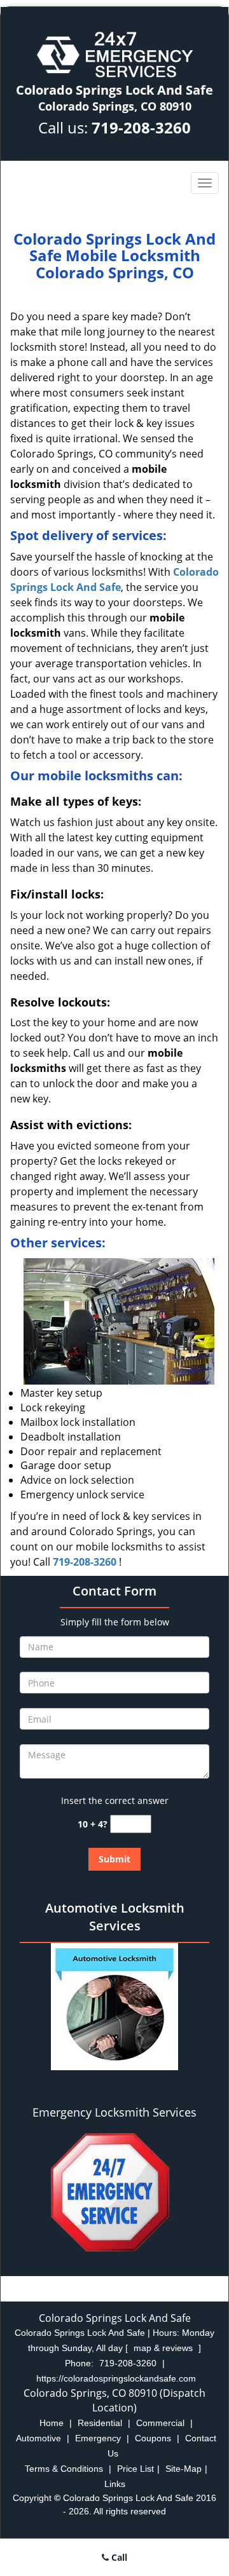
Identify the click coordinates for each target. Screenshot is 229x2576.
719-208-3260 (141, 127)
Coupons (153, 2438)
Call (118, 2557)
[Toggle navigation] (205, 183)
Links (115, 2484)
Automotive (38, 2438)
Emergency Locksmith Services (114, 2112)
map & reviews (164, 2348)
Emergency (98, 2438)
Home (52, 2423)
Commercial (160, 2423)
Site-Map (184, 2469)
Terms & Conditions (64, 2469)
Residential (100, 2423)
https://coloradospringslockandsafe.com (116, 2378)
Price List (135, 2469)
